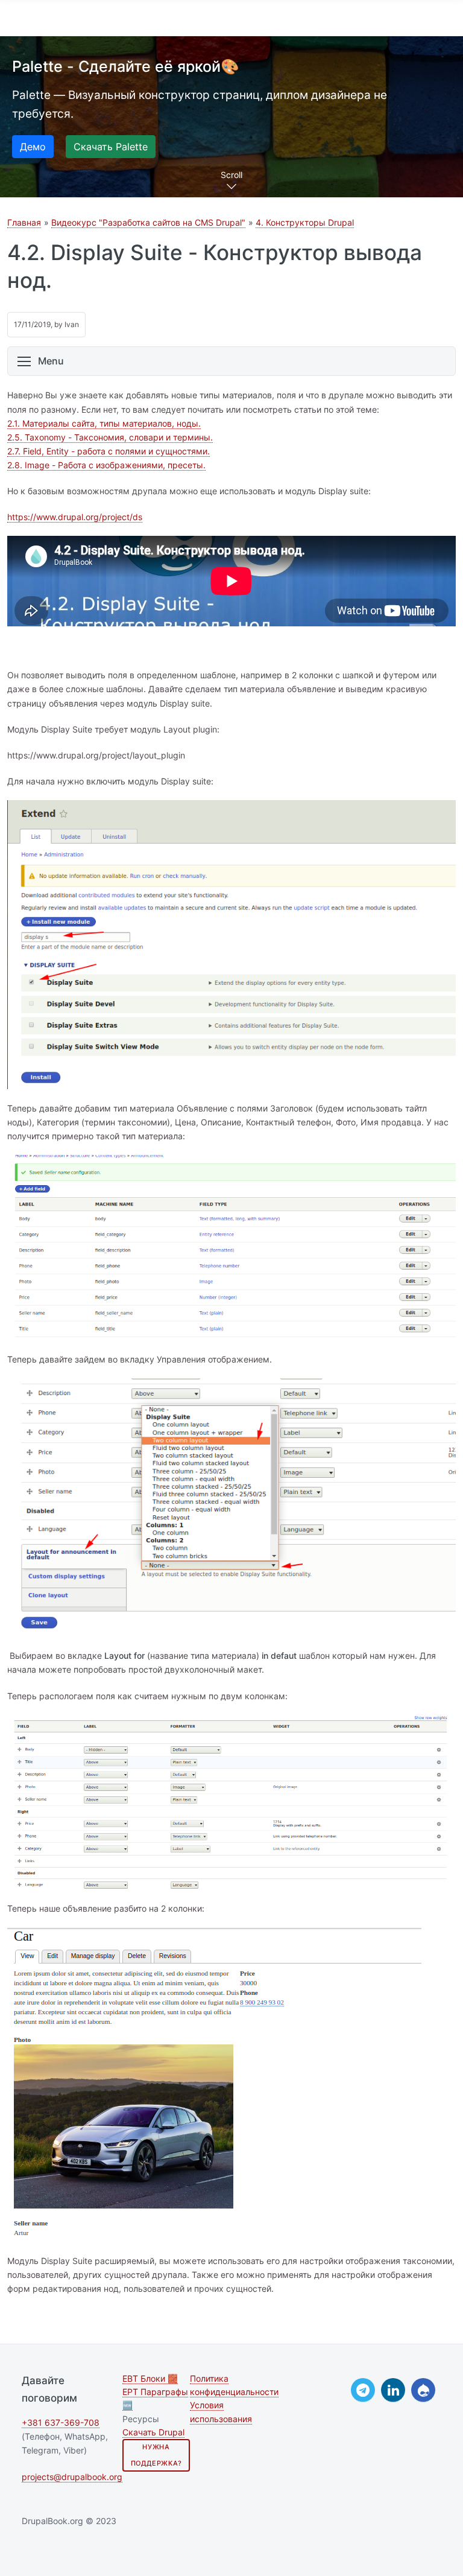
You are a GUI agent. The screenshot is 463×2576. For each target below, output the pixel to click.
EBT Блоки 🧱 (150, 2379)
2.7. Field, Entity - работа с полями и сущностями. (109, 451)
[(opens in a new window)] (363, 2390)
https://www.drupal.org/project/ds (75, 517)
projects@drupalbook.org (72, 2477)
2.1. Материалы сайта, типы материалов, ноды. (104, 423)
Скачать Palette (111, 147)
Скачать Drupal (153, 2432)
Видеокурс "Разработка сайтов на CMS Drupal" (148, 222)
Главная (24, 222)
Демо (33, 147)
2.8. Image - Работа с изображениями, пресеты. (106, 465)
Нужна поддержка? (156, 2455)
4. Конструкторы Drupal (305, 222)
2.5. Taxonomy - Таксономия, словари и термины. (110, 437)
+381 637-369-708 (61, 2422)
